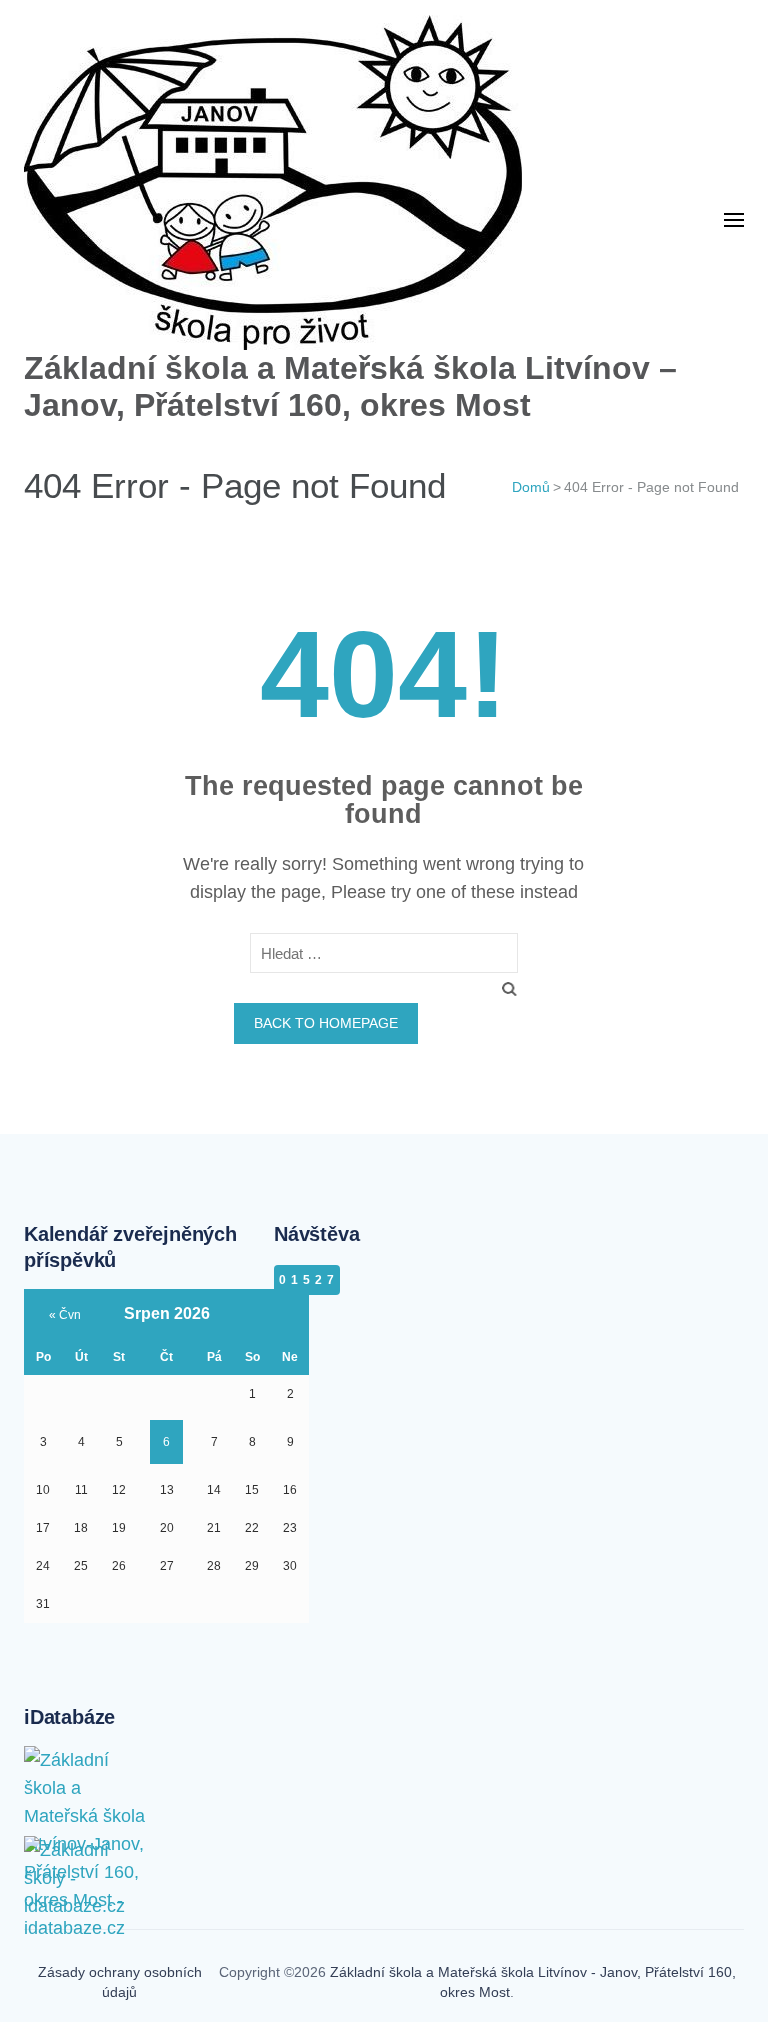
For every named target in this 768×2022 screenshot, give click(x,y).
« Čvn (65, 1315)
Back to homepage (326, 1023)
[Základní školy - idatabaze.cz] (89, 1856)
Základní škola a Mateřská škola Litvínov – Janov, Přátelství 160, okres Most (350, 386)
